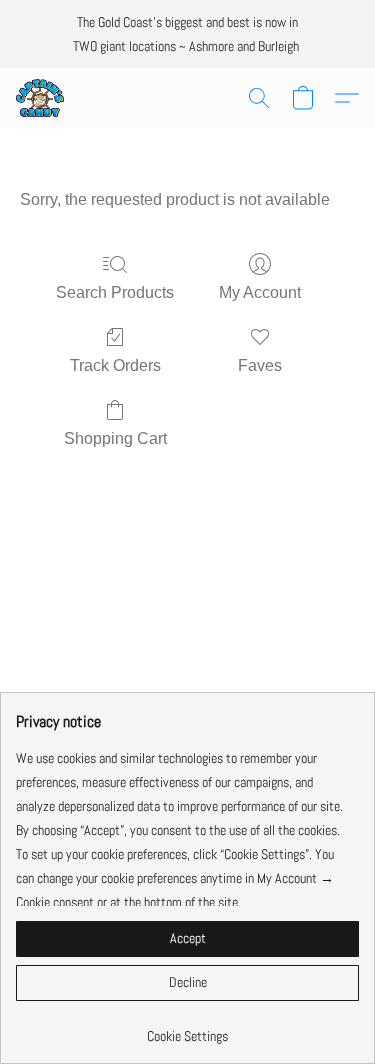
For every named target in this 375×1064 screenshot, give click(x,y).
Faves (260, 365)
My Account (260, 292)
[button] (41, 98)
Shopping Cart (115, 438)
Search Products (115, 292)
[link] (187, 1028)
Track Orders (115, 365)
